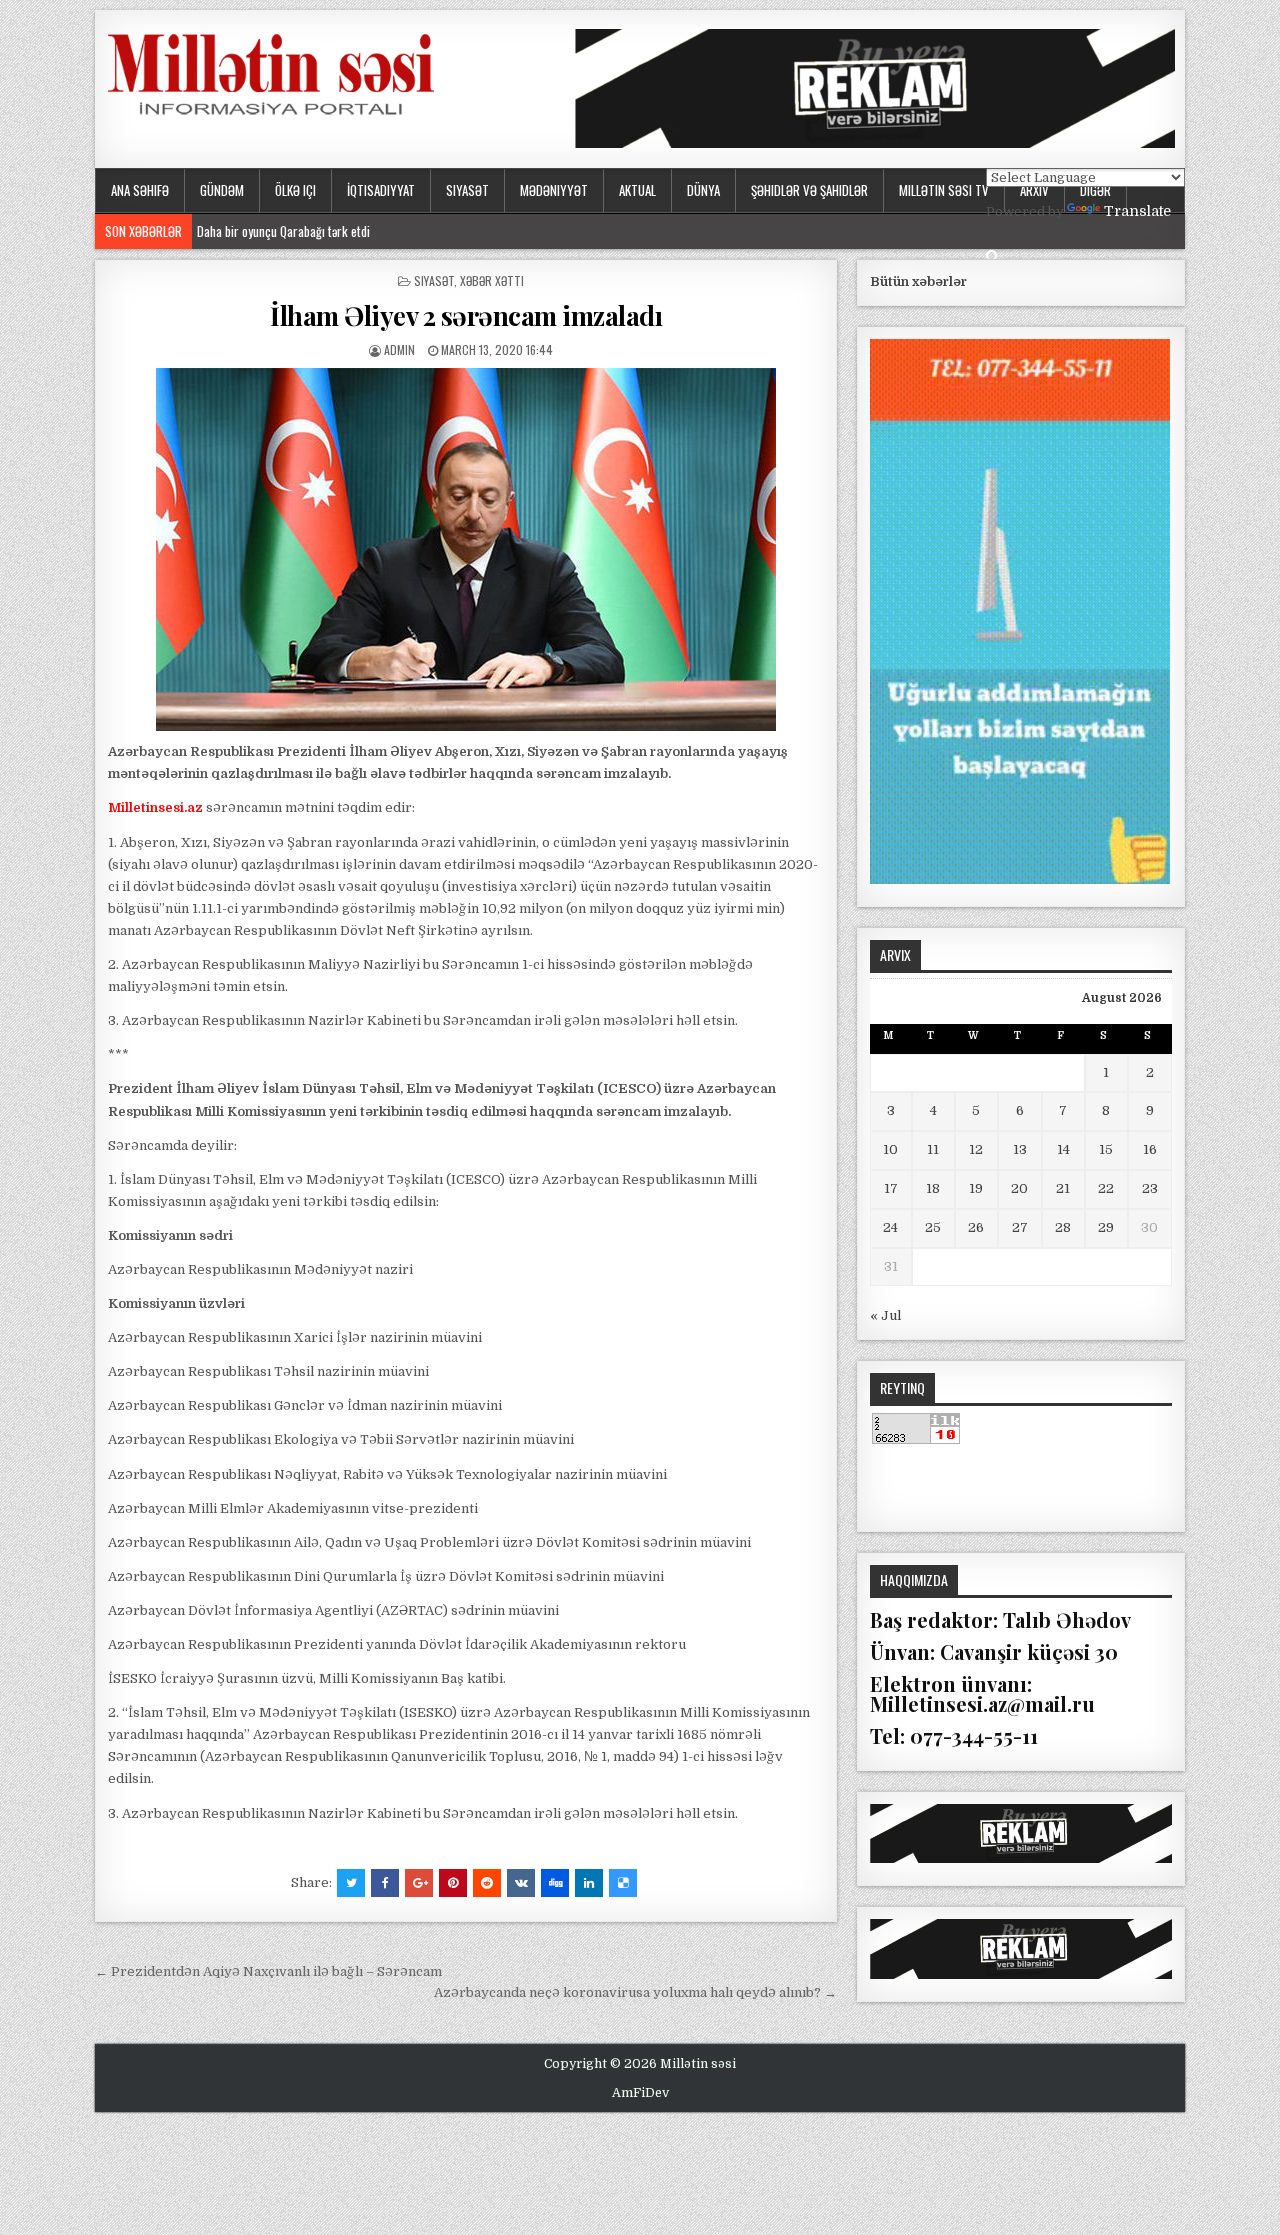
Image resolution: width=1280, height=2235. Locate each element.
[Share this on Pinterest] (453, 1883)
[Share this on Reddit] (487, 1883)
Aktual (637, 190)
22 (1106, 1188)
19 (976, 1188)
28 (1063, 1227)
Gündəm (222, 190)
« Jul (885, 1315)
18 (933, 1188)
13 (1020, 1149)
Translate (1137, 211)
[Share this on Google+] (419, 1883)
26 (976, 1227)
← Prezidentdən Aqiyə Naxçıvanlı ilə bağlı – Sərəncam (268, 1971)
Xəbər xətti (492, 280)
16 (1150, 1149)
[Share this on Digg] (555, 1883)
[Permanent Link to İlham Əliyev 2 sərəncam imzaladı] (466, 549)
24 (890, 1227)
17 (891, 1188)
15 (1106, 1149)
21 (1063, 1188)
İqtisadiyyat (381, 190)
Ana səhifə (140, 190)
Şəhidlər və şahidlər (809, 190)
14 (1063, 1149)
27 (1020, 1227)
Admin (399, 349)
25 (933, 1227)
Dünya (703, 190)
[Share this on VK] (521, 1883)
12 (976, 1149)
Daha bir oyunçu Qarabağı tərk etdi (288, 231)
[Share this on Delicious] (623, 1883)
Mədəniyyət (554, 190)
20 (1019, 1188)
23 (1150, 1188)
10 (890, 1149)
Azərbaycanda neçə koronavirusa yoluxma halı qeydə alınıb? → (635, 1992)
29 (1106, 1227)
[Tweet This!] (351, 1883)
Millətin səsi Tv (944, 190)
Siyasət (467, 190)
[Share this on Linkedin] (589, 1883)
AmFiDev (640, 2093)
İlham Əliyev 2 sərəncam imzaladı (466, 315)
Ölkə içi (295, 190)
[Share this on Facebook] (385, 1883)
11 (933, 1149)
